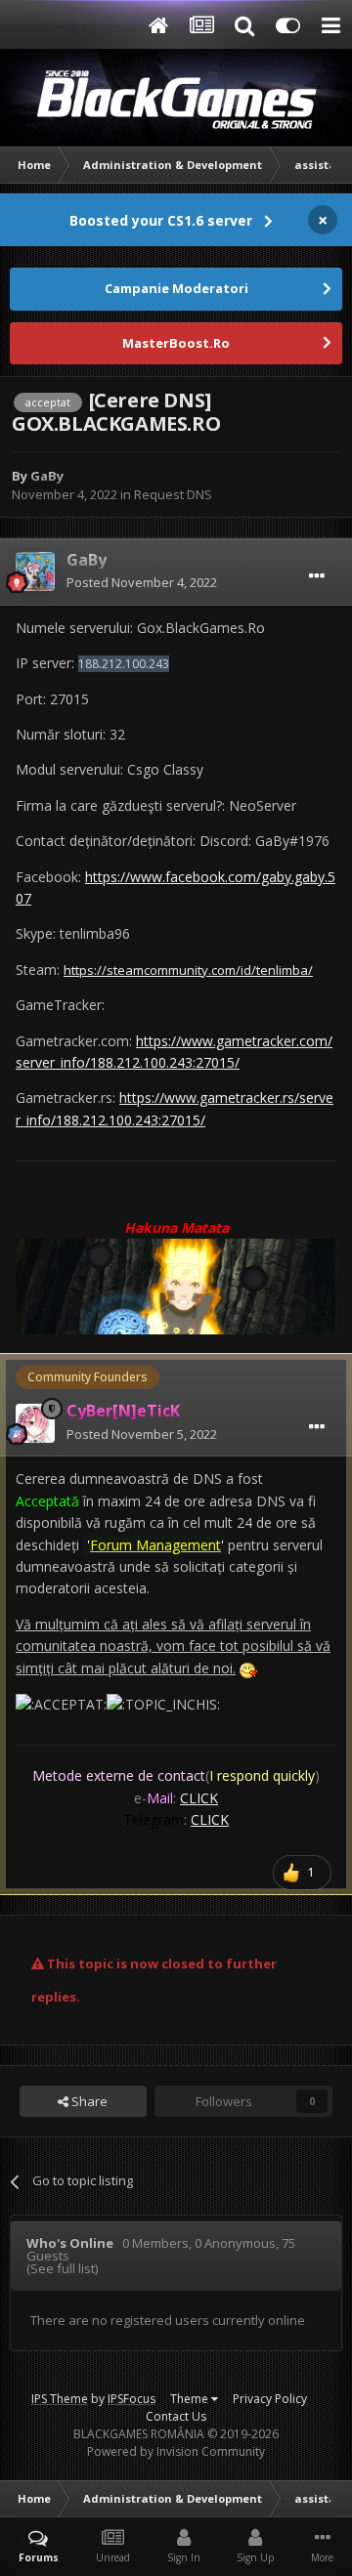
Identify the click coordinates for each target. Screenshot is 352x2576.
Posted (142, 582)
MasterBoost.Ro (176, 343)
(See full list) (62, 2268)
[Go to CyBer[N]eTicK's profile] (35, 1423)
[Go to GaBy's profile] (35, 571)
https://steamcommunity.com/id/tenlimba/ (188, 970)
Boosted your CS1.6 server (161, 220)
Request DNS (173, 494)
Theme (191, 2399)
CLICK (199, 1798)
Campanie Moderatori (176, 288)
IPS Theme (60, 2399)
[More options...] (317, 576)
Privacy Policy (270, 2399)
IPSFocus (132, 2399)
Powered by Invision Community (176, 2451)
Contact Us (176, 2416)
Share (88, 2101)
